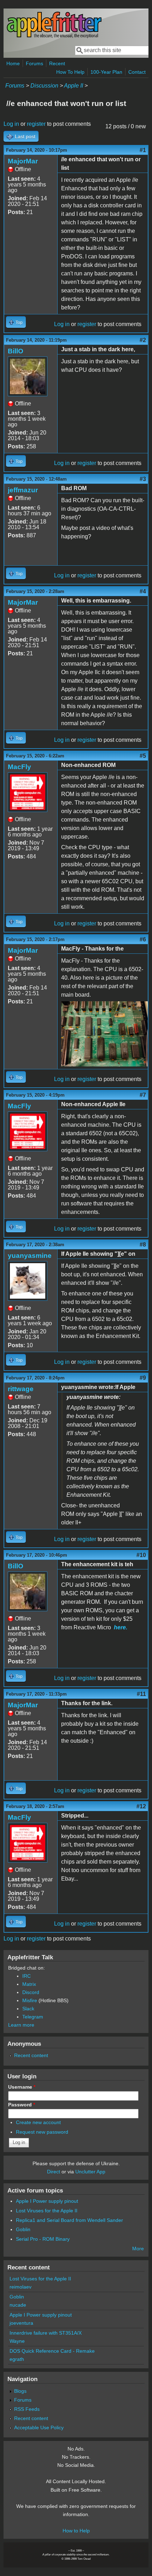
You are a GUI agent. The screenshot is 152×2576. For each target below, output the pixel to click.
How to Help (76, 2531)
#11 (141, 1694)
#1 (143, 150)
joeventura (21, 2323)
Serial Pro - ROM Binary (43, 2239)
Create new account (38, 2122)
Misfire (30, 2000)
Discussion (44, 86)
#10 (141, 1555)
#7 (143, 1095)
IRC (27, 1976)
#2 (143, 340)
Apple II (74, 86)
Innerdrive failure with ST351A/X (46, 2333)
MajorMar (23, 161)
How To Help (70, 72)
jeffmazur (23, 490)
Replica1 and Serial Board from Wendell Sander (69, 2220)
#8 (143, 1245)
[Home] (54, 37)
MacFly (19, 767)
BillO (16, 351)
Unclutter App (90, 2172)
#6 (143, 939)
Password (22, 2105)
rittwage (21, 1389)
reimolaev (21, 2287)
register (36, 124)
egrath (17, 2359)
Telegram (33, 2017)
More (138, 2249)
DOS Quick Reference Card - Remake (52, 2351)
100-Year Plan (106, 72)
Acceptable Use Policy (39, 2427)
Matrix (29, 1984)
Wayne (17, 2341)
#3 (143, 479)
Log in (11, 124)
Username (22, 2087)
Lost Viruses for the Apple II (47, 2211)
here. (121, 1627)
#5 (143, 756)
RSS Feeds (27, 2409)
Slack (28, 2009)
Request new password (42, 2132)
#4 (143, 591)
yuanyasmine (30, 1256)
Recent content (31, 2055)
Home (13, 63)
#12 (141, 1806)
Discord (31, 1992)
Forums (34, 63)
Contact (137, 72)
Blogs (20, 2391)
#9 (143, 1378)
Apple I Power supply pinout (47, 2201)
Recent (57, 63)
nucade (18, 2305)
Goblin (23, 2229)
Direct (54, 2172)
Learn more (21, 2025)
